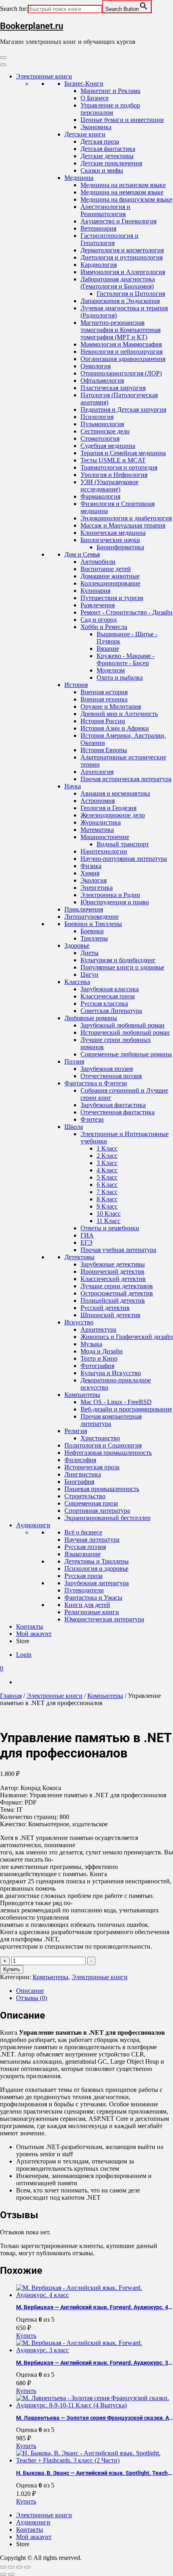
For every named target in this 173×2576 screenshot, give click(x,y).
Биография (79, 1482)
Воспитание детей (106, 569)
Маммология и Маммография (121, 344)
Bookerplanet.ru (32, 26)
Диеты (90, 953)
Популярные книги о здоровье (122, 967)
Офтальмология (102, 381)
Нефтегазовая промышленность (108, 1453)
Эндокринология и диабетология (126, 518)
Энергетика (97, 888)
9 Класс (107, 1206)
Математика (97, 830)
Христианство (100, 1438)
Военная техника (104, 699)
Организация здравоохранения (123, 359)
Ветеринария (98, 228)
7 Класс (107, 1192)
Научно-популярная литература (124, 859)
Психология (97, 417)
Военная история (104, 692)
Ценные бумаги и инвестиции (122, 120)
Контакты (30, 1626)
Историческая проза (92, 1467)
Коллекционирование (110, 583)
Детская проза (100, 141)
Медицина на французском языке (126, 199)
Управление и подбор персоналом (110, 109)
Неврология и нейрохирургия (122, 352)
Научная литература (92, 1540)
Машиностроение (105, 837)
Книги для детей (87, 1605)
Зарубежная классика (110, 989)
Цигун (90, 975)
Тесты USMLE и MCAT (113, 460)
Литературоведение (92, 917)
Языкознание (82, 1554)
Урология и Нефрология (114, 475)
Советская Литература (111, 1011)
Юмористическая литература (104, 1619)
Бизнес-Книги (84, 84)
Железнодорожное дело (113, 815)
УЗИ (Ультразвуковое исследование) (109, 486)
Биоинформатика (120, 547)
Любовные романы (91, 1018)
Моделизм (111, 670)
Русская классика (104, 1003)
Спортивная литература (97, 1511)
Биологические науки (110, 540)
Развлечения (98, 605)
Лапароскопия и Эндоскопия (120, 301)
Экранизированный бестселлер (107, 1518)
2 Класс (107, 1156)
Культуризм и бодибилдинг (118, 960)
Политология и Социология (103, 1445)
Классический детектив (113, 1279)
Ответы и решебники (110, 1228)
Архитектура (98, 1329)
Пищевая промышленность (102, 1489)
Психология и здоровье (96, 1568)
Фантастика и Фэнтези (96, 1083)
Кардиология (99, 265)
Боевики (92, 931)
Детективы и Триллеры (97, 1561)
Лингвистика (83, 1474)
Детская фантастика (108, 149)
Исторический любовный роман (125, 1032)
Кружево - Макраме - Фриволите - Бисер (126, 659)
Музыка (91, 1344)
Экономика (96, 127)
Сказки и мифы (102, 170)
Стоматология (100, 438)
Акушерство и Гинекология (118, 221)
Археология (97, 772)
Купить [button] (26, 2336)
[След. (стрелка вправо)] (11, 2574)
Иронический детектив (112, 1272)
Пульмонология (102, 424)
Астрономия (98, 801)
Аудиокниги (33, 1525)
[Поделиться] (19, 2567)
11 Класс (108, 1221)
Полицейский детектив (113, 1300)
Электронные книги (44, 76)
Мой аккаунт (34, 1634)
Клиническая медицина (113, 533)
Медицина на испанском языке (123, 185)
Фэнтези (92, 1119)
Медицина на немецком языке (122, 192)
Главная (11, 1696)
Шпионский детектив (110, 1315)
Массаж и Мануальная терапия (123, 525)
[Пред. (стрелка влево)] (3, 2574)
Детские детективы (107, 156)
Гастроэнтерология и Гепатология (109, 239)
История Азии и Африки (115, 728)
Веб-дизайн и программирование (126, 1409)
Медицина (79, 178)
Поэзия (74, 1061)
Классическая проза (108, 996)
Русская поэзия (85, 1547)
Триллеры (94, 938)
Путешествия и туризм (112, 598)
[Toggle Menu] (3, 65)
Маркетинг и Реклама (110, 91)
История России (103, 721)
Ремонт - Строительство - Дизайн (127, 612)
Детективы (79, 1257)
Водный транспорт (123, 844)
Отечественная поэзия (111, 1076)
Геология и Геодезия (108, 808)
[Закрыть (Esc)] (27, 2567)
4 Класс (107, 1170)
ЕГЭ (86, 1243)
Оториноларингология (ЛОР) (121, 373)
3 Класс (107, 1163)
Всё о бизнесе (83, 1532)
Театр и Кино (99, 1358)
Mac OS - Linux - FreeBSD (116, 1402)
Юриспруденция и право (115, 902)
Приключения (84, 909)
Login (24, 1655)
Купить (12, 1969)
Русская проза (83, 1576)
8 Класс (107, 1199)
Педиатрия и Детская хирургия (123, 409)
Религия (76, 1431)
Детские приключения (111, 163)
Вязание (108, 649)
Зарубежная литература (97, 1583)
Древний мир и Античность (119, 714)
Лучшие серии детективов (117, 1286)
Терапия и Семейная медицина (123, 453)
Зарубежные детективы (113, 1264)
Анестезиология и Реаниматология (105, 210)
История (76, 685)
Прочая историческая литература (126, 779)
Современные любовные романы (126, 1054)
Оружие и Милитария (111, 706)
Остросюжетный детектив (117, 1293)
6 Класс (107, 1185)
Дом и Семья (82, 554)
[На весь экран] (11, 2567)
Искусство (79, 1322)
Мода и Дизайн (102, 1351)
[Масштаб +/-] (3, 2567)
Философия (80, 1460)
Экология (94, 880)
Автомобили (98, 562)
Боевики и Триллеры (93, 924)
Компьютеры (82, 1395)
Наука (73, 786)
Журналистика (101, 822)
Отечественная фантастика (117, 1112)
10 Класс (109, 1214)
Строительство (85, 1496)
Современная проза (91, 1503)
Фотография (97, 1366)
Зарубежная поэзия (107, 1069)
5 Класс (107, 1177)
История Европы (104, 750)
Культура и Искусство (111, 1373)
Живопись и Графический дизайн (127, 1337)
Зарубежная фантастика (113, 1105)
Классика (77, 982)
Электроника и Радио (110, 895)
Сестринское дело (105, 431)
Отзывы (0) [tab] (32, 1998)
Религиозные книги (92, 1612)
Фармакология (100, 496)
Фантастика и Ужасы (93, 1597)
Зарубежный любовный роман (123, 1025)
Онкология (96, 366)
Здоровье (77, 946)
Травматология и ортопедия (119, 467)
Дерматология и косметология (122, 250)
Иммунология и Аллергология (123, 272)
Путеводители (84, 1590)
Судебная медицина (108, 446)
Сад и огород (99, 620)
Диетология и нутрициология (122, 257)
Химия (90, 873)
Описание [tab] (30, 1991)
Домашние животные (110, 576)
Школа (74, 1127)
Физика (91, 866)
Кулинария (95, 591)
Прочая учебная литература (118, 1250)
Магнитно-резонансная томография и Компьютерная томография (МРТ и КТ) (120, 330)
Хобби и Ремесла (104, 627)
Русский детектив (105, 1308)
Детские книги (85, 134)
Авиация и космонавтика (115, 793)
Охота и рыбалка (120, 678)
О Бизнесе (95, 98)
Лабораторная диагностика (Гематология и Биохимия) (118, 283)
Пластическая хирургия (113, 388)
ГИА (87, 1235)
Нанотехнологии (104, 851)
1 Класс (107, 1148)
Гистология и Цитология (131, 294)
